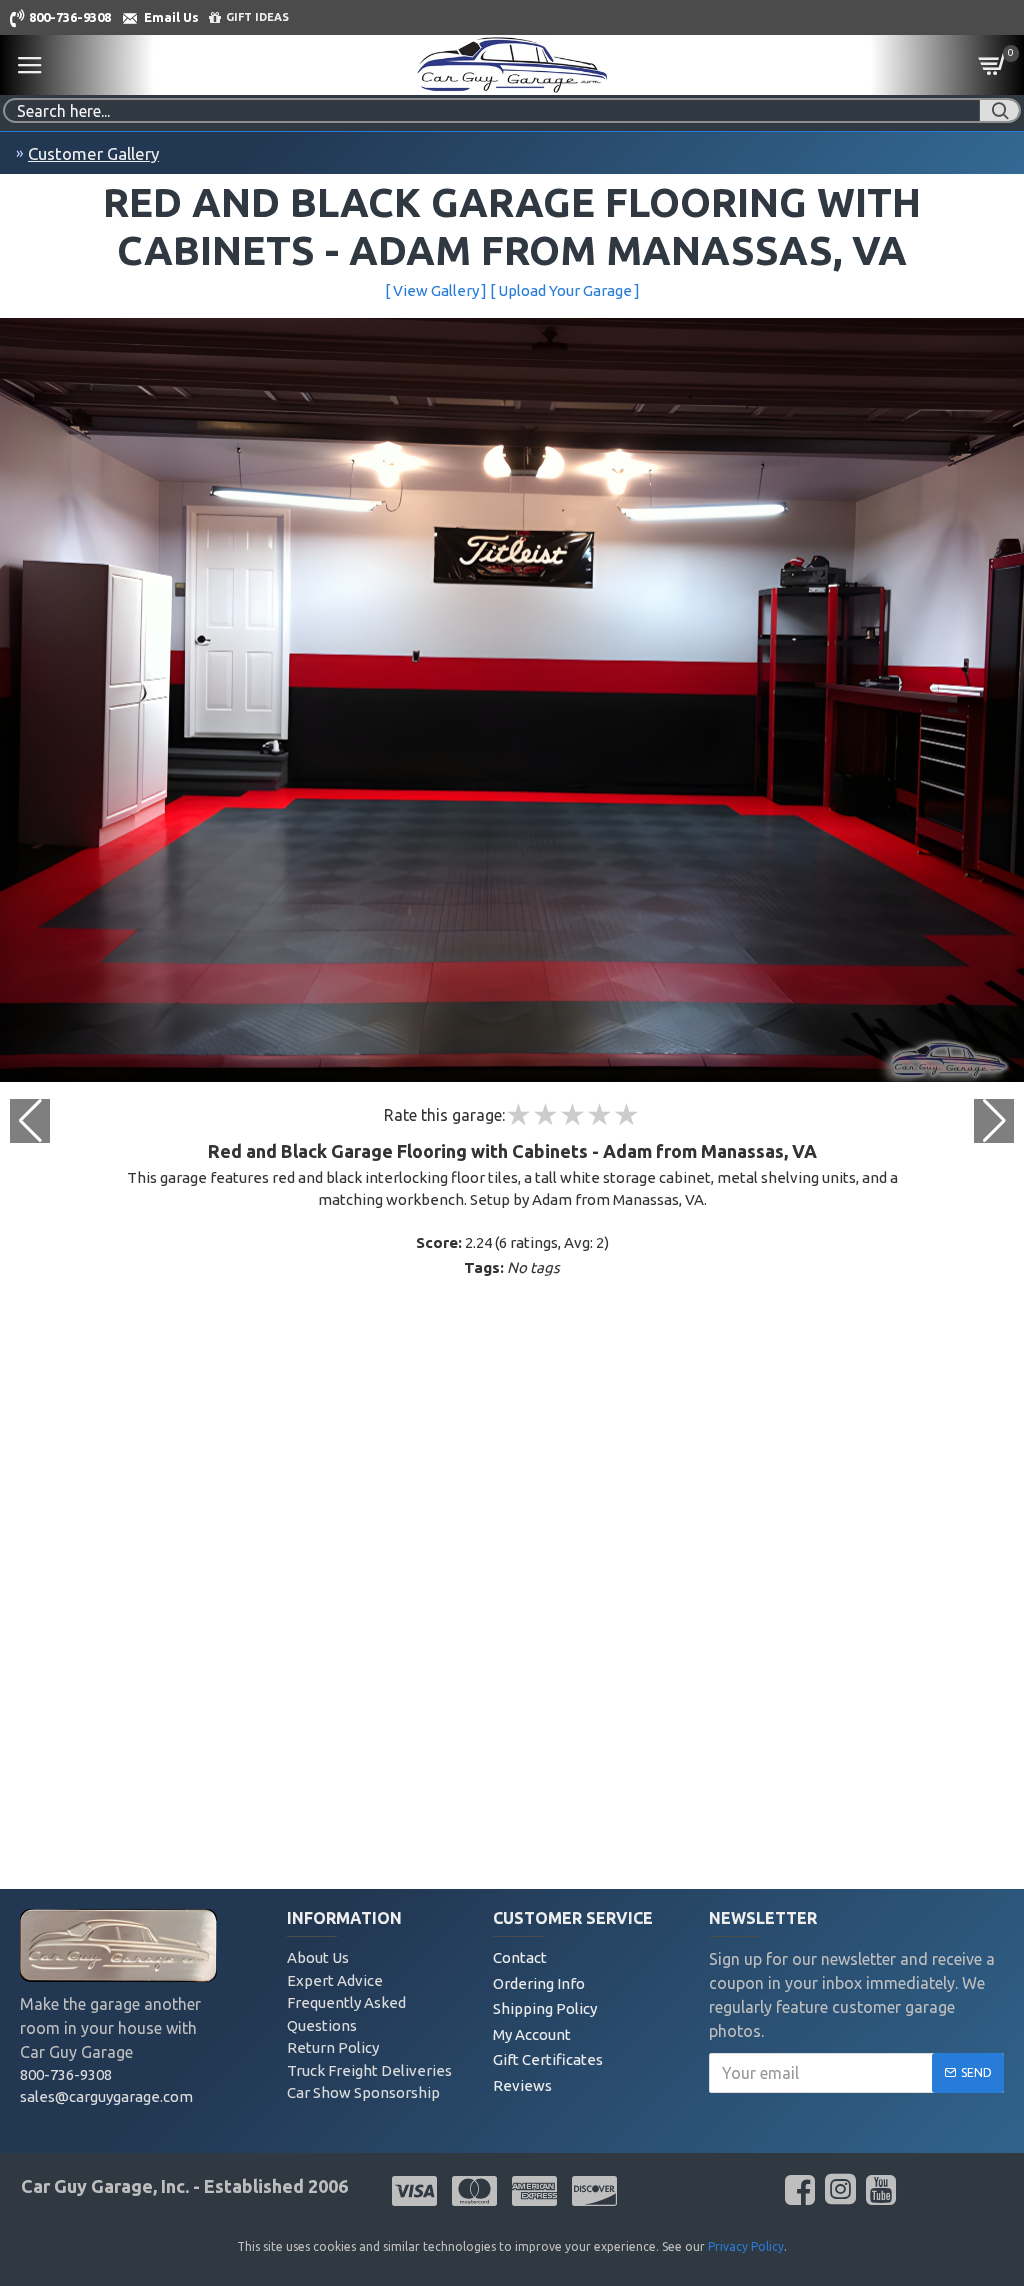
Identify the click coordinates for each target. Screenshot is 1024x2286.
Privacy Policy (746, 2246)
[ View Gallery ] (436, 290)
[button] (994, 1121)
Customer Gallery (93, 153)
